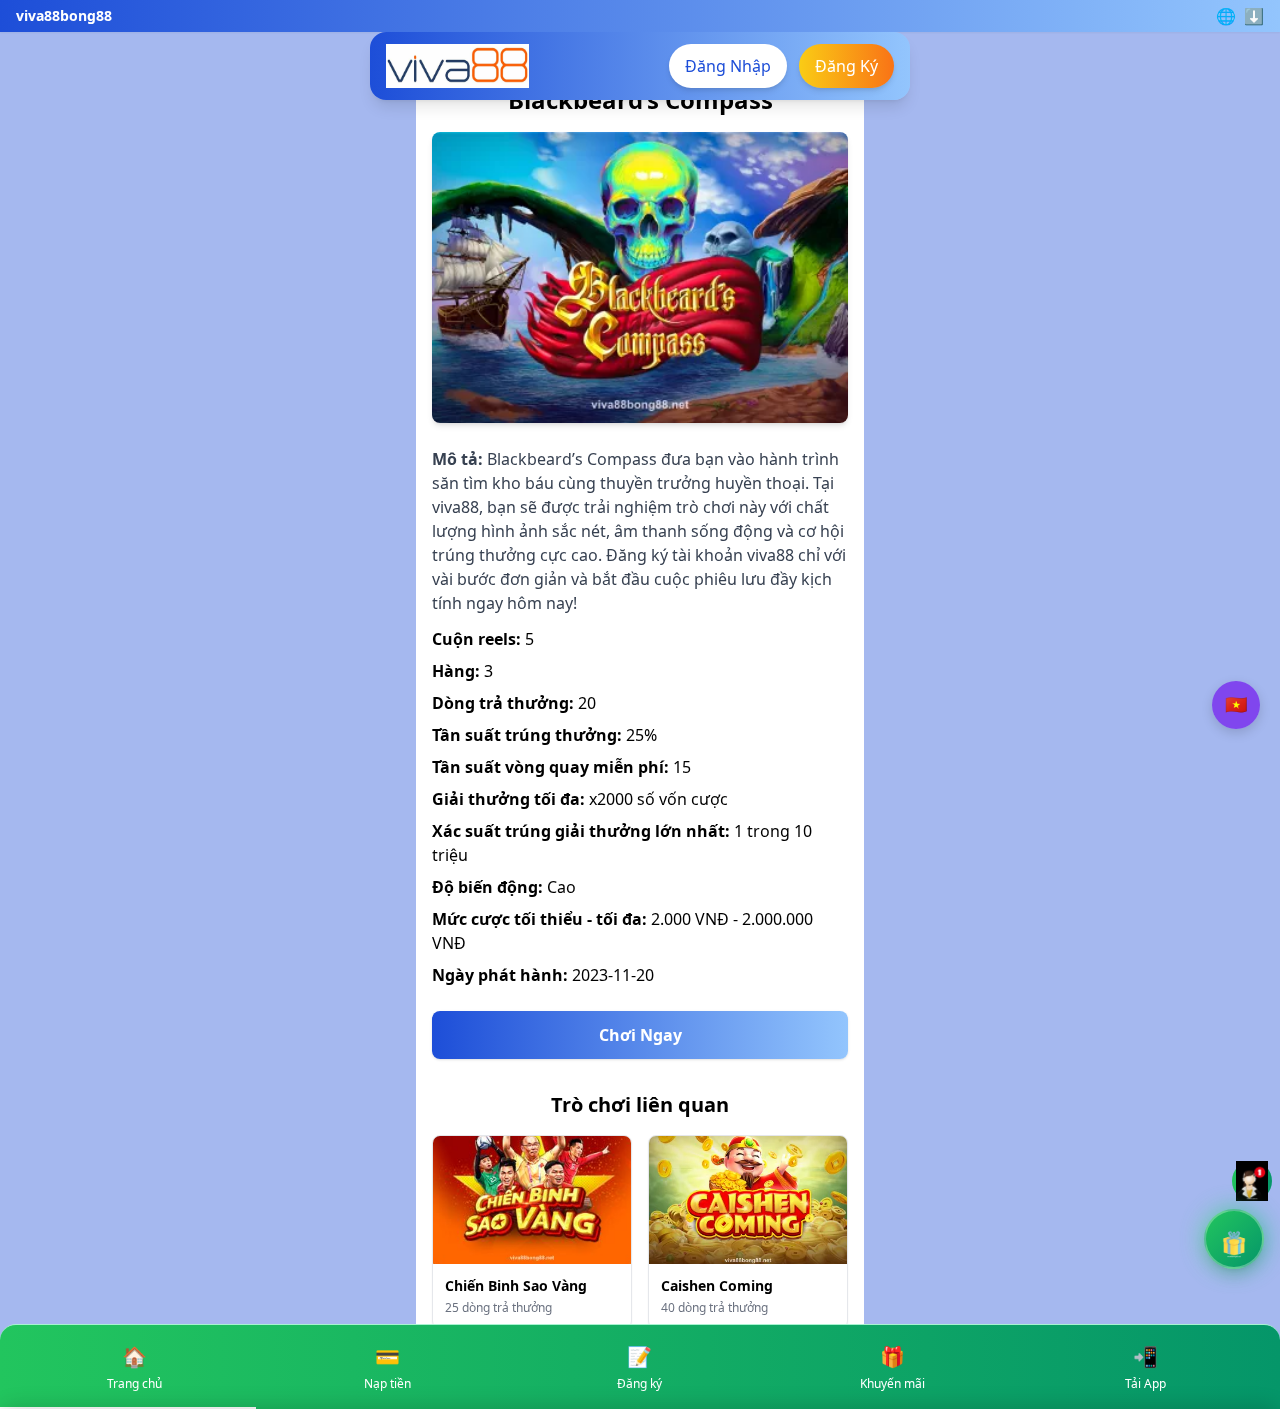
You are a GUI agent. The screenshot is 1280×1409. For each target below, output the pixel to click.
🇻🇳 (1236, 704)
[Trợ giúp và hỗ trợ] (1252, 1181)
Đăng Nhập (728, 66)
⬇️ (1254, 16)
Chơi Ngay (640, 1035)
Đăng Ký (846, 66)
